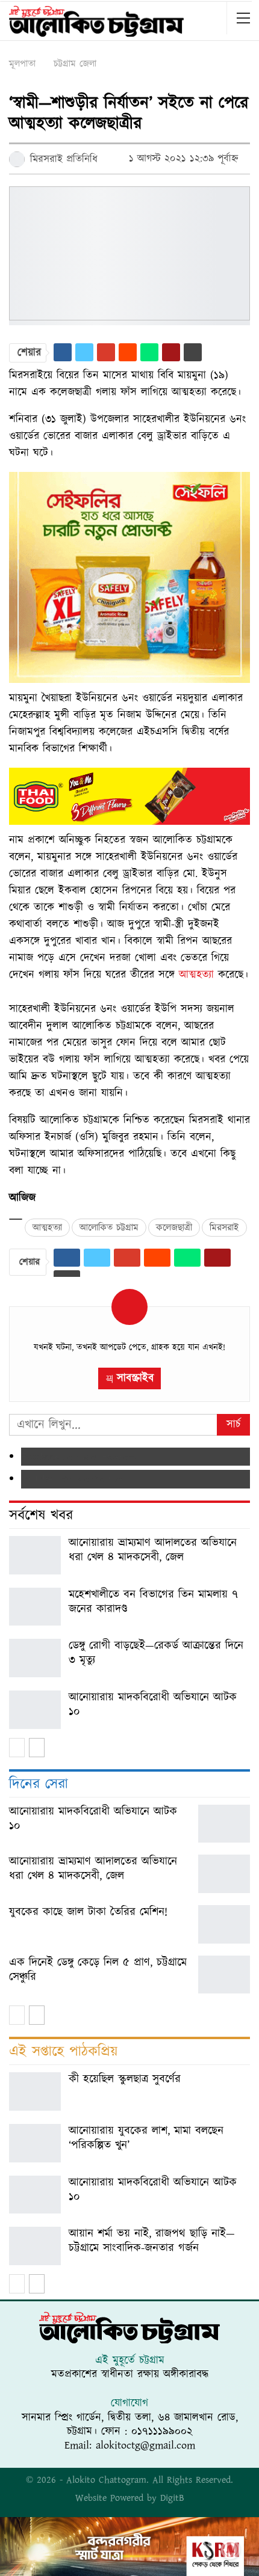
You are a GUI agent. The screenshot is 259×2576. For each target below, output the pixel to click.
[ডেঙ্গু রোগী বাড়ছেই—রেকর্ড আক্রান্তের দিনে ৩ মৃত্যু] (35, 1658)
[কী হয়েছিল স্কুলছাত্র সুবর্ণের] (35, 2091)
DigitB (172, 2498)
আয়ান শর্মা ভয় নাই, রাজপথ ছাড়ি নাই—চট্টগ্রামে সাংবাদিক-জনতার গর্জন (152, 2241)
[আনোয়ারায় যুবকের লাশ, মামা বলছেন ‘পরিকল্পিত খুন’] (35, 2143)
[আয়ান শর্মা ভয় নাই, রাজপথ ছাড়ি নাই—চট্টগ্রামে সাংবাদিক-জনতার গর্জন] (35, 2246)
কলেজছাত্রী (174, 1228)
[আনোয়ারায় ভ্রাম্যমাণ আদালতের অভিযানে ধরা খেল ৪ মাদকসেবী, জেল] (35, 1555)
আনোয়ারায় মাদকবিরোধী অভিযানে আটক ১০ (153, 1705)
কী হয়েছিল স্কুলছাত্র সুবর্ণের (125, 2079)
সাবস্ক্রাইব (135, 1378)
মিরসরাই (224, 1228)
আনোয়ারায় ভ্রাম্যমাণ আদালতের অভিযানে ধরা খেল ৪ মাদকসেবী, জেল (153, 1550)
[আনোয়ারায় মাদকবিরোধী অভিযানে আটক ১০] (35, 1710)
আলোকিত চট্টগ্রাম (109, 1228)
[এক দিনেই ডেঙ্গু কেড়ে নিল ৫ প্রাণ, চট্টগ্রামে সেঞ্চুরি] (224, 1975)
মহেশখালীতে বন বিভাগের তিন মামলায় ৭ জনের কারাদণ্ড (153, 1602)
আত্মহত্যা (196, 975)
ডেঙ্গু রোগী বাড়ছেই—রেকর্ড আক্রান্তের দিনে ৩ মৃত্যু (156, 1653)
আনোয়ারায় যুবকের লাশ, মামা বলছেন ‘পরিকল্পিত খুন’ (146, 2138)
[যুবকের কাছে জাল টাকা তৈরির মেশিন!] (224, 1924)
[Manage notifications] (231, 2550)
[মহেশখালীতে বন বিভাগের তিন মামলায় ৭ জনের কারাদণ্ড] (35, 1607)
